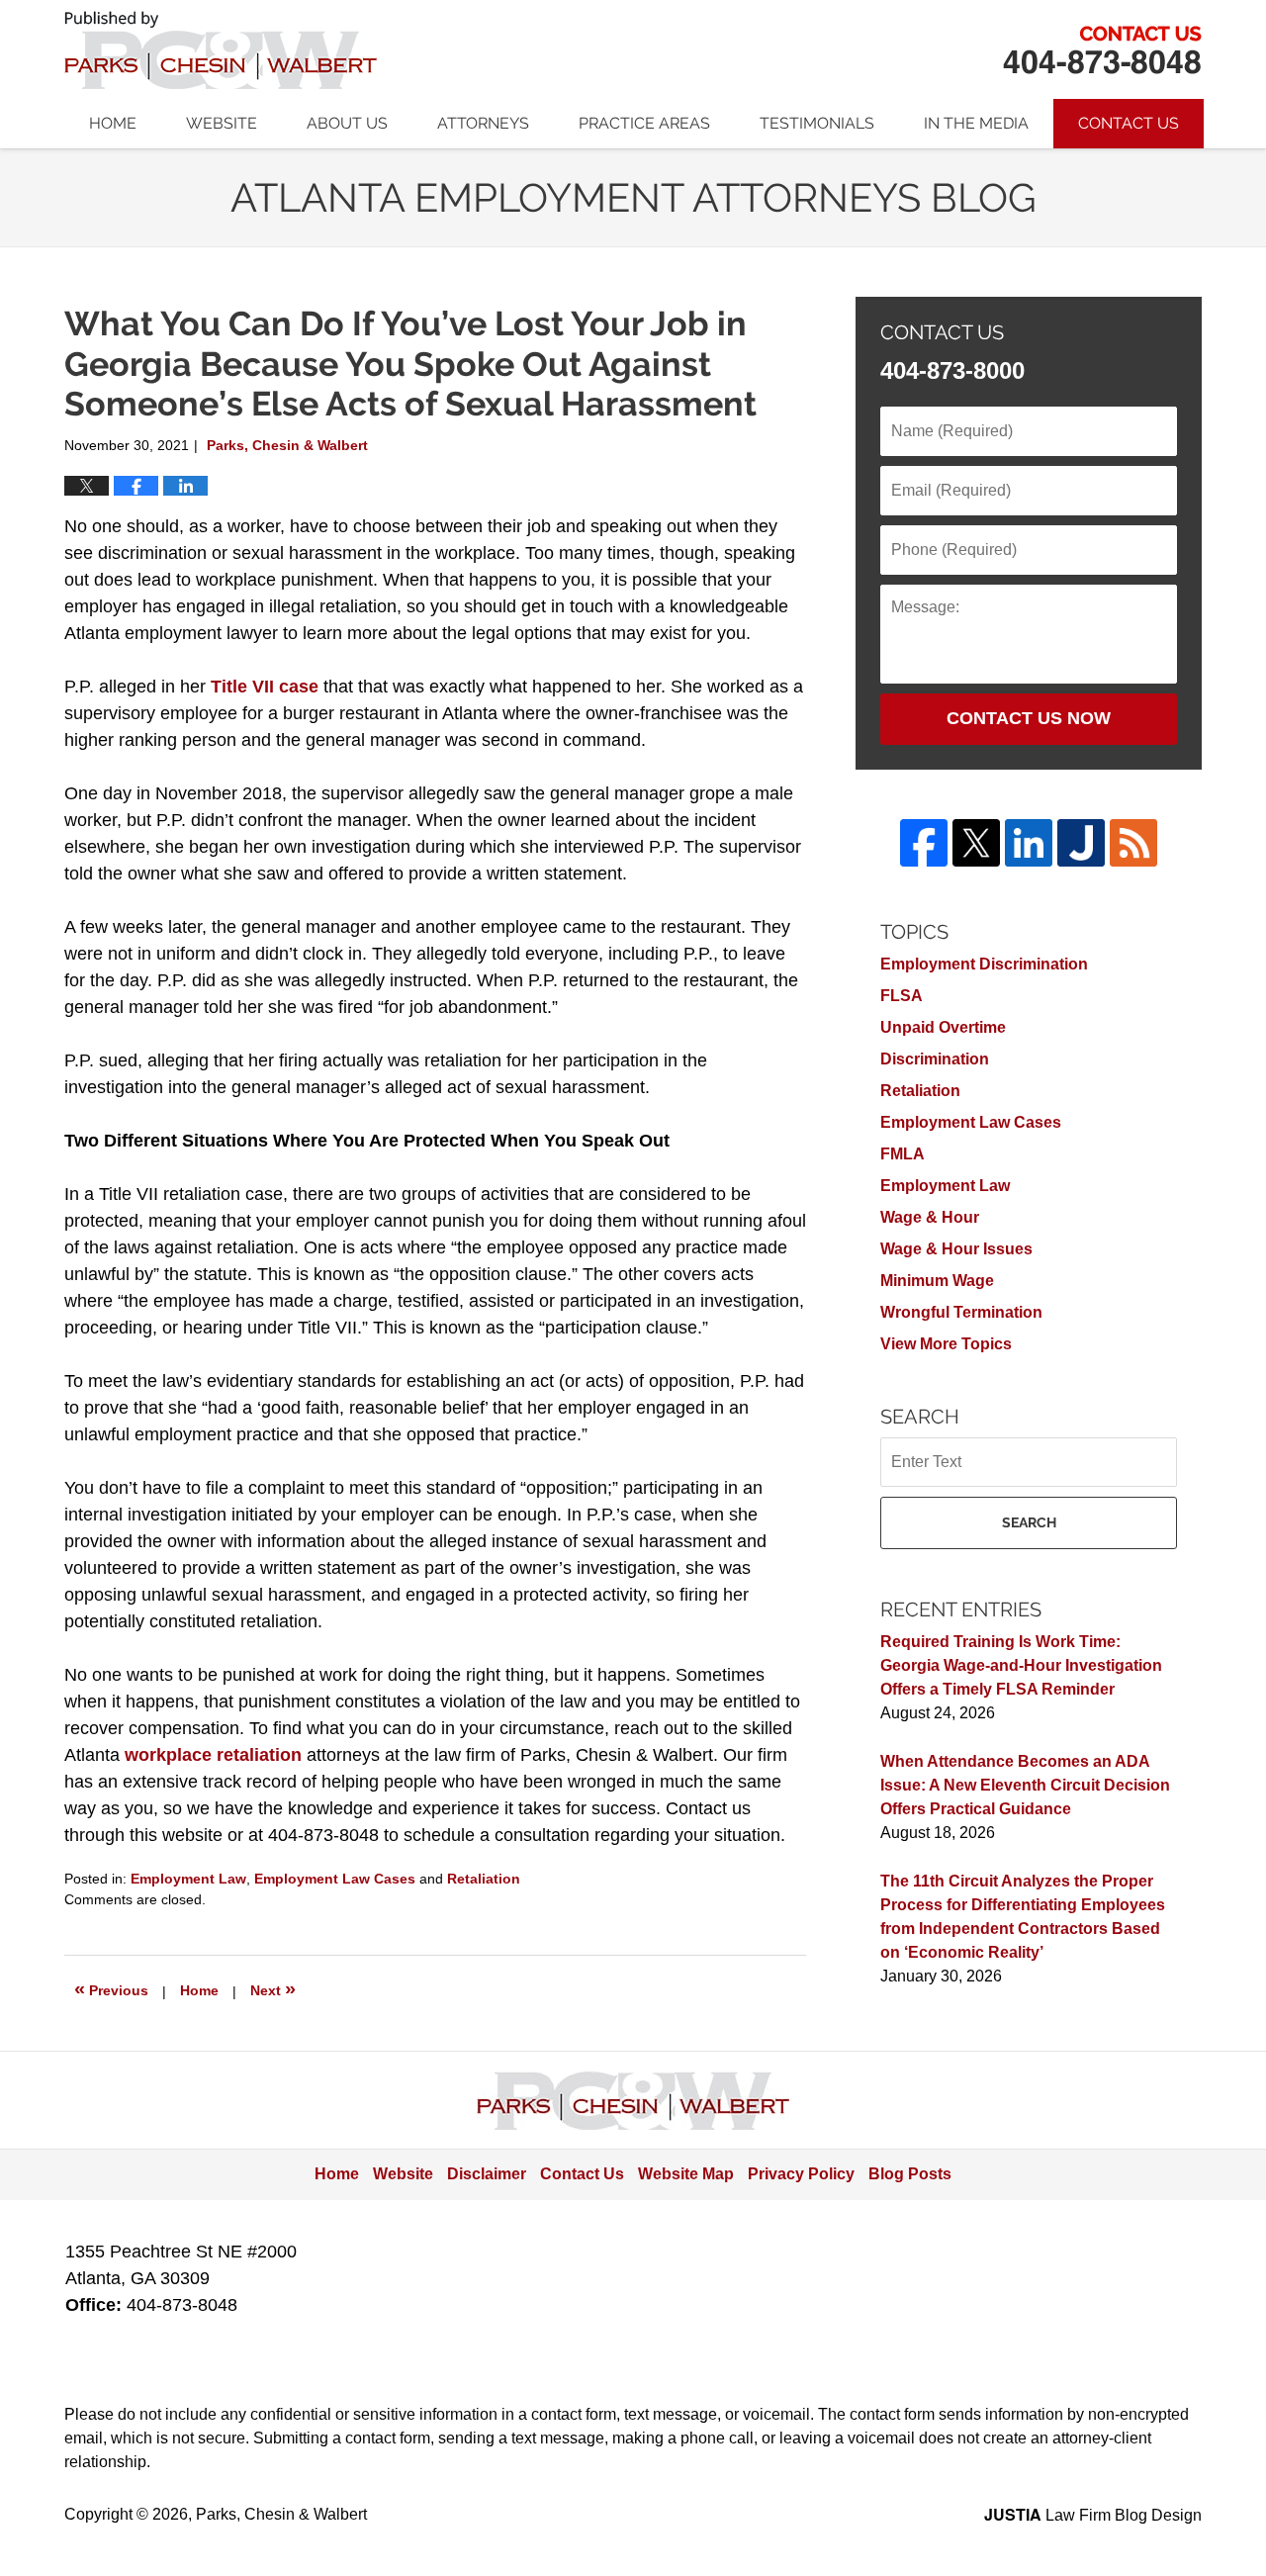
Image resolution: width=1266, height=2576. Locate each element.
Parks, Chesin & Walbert (1102, 50)
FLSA (902, 996)
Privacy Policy (801, 2174)
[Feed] (1133, 843)
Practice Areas (644, 123)
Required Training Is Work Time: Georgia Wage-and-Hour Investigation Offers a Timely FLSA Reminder (1021, 1665)
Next (273, 1988)
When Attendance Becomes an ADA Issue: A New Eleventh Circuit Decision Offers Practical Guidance (1025, 1785)
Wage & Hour (930, 1217)
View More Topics (946, 1344)
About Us (347, 123)
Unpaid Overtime (943, 1027)
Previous (111, 1988)
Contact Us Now (1029, 718)
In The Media (976, 123)
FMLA (903, 1154)
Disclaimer (487, 2174)
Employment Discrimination (984, 964)
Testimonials (817, 123)
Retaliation (484, 1879)
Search (1029, 1522)
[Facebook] (924, 843)
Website (222, 123)
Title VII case (265, 687)
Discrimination (935, 1059)
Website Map (686, 2174)
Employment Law (188, 1879)
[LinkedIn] (1029, 843)
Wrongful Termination (961, 1312)
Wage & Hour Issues (956, 1249)
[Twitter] (976, 843)
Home (113, 123)
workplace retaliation (213, 1755)
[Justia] (1081, 843)
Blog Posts (910, 2174)
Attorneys (483, 123)
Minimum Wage (937, 1281)
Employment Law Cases (335, 1879)
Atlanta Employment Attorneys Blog (221, 50)
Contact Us (1129, 123)
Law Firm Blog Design (1093, 2515)
